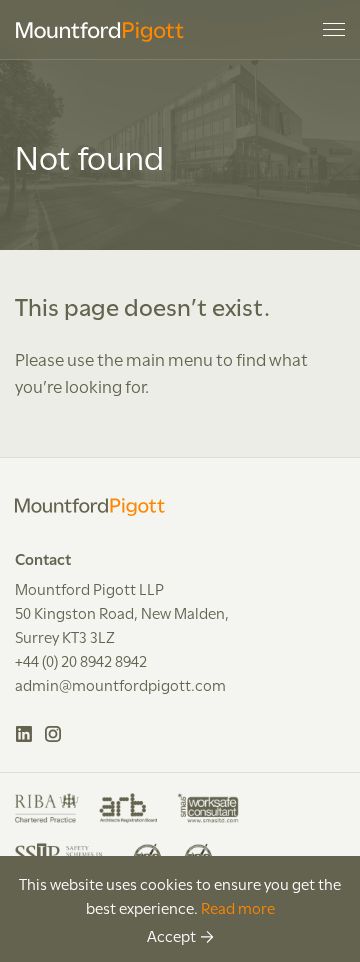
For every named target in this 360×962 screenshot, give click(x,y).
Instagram (53, 734)
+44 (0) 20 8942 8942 (81, 660)
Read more (238, 907)
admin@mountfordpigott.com (120, 684)
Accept (171, 935)
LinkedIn (24, 734)
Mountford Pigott (100, 32)
